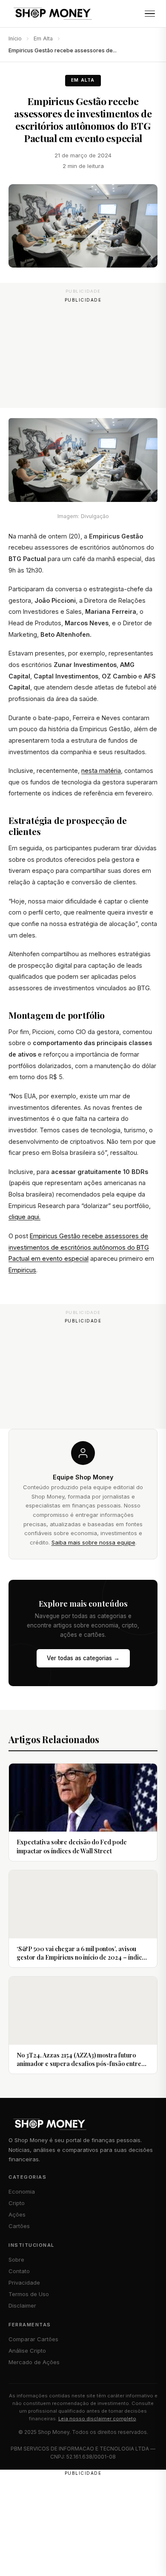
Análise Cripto (27, 2351)
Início (15, 38)
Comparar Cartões (33, 2339)
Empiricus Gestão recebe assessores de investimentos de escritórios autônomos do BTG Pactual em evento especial (79, 1247)
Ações (17, 2214)
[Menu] (150, 14)
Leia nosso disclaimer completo (97, 2419)
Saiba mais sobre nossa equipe (93, 1542)
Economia (22, 2191)
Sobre (16, 2260)
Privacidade (24, 2282)
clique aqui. (24, 1217)
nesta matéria (101, 771)
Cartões (19, 2226)
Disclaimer (22, 2305)
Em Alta (43, 38)
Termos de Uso (29, 2294)
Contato (19, 2271)
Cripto (17, 2203)
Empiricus (22, 1270)
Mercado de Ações (34, 2362)
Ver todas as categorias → (83, 1658)
